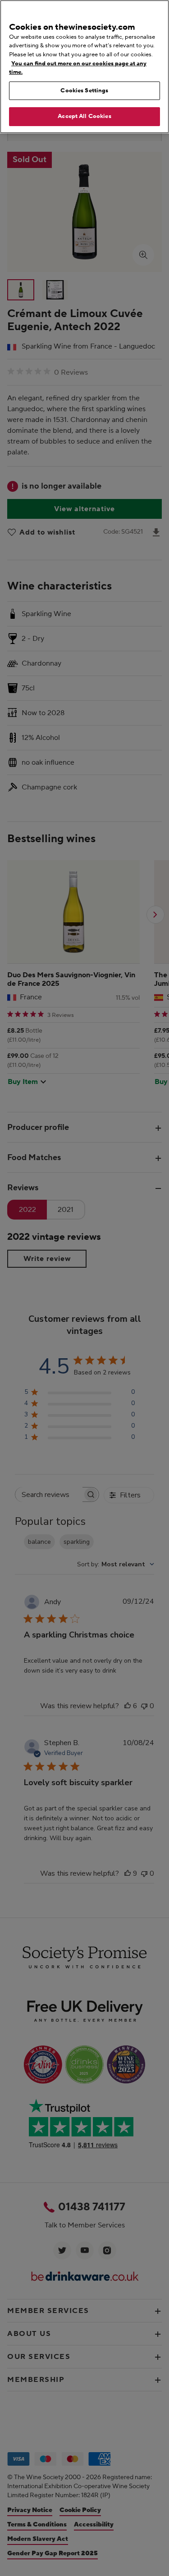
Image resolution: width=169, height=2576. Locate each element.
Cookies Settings (84, 91)
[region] (84, 67)
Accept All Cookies (84, 116)
